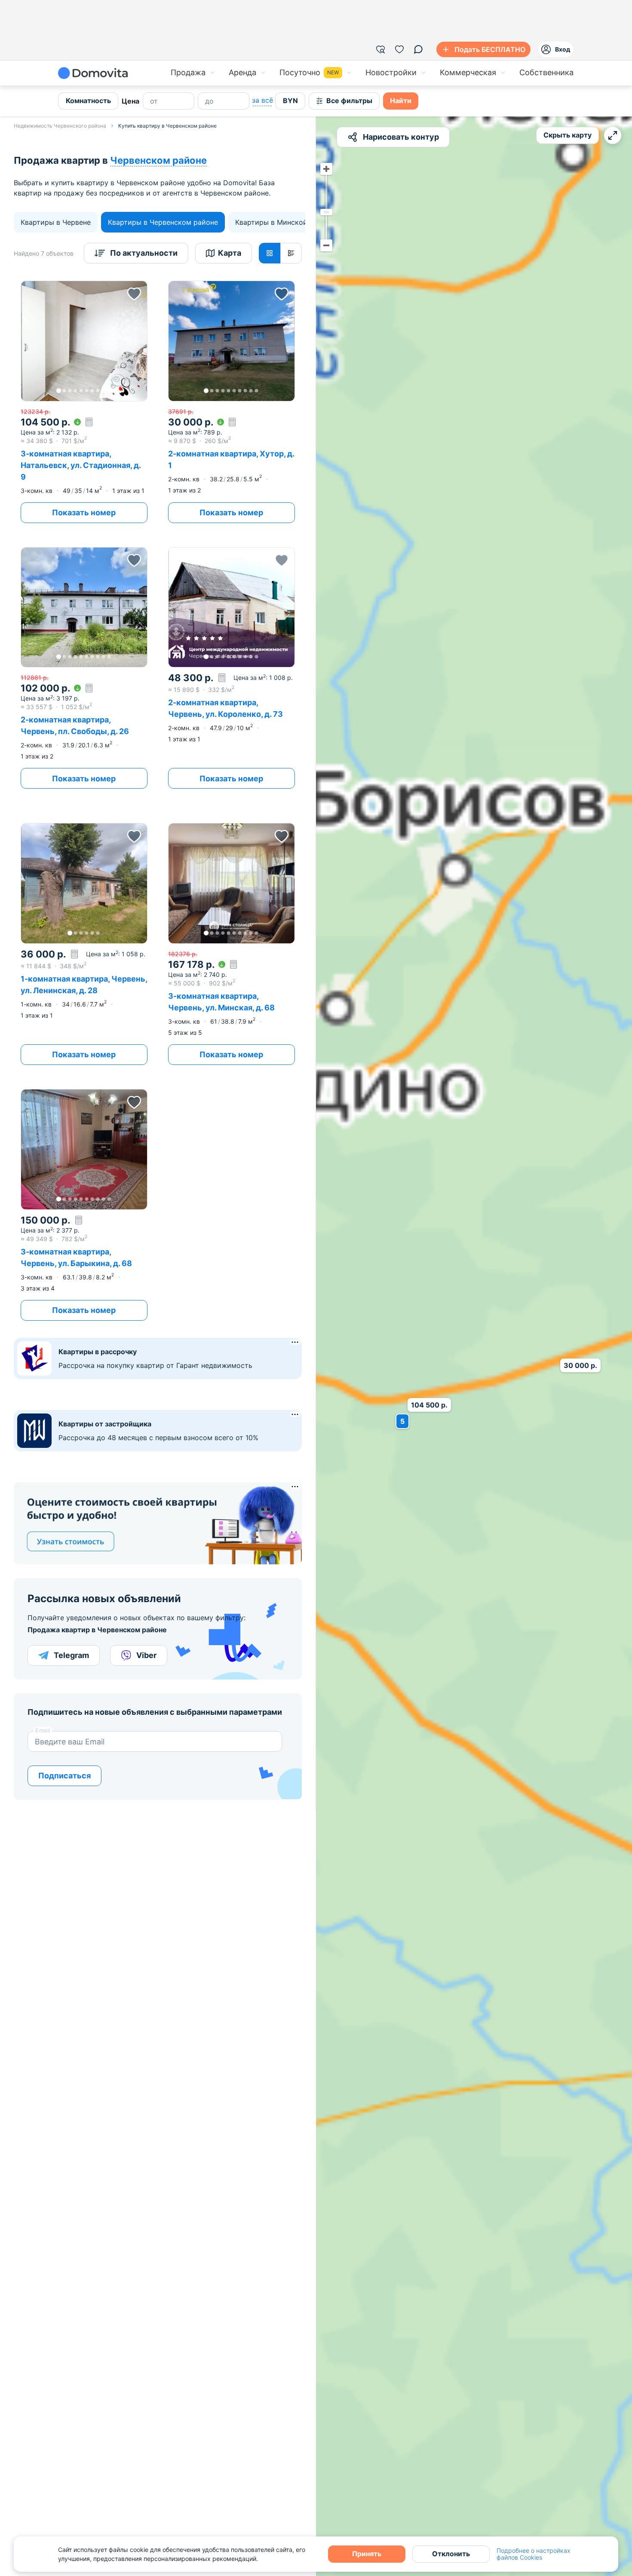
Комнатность (88, 101)
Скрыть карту (568, 135)
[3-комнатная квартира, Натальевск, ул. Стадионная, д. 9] (84, 402)
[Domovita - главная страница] (93, 73)
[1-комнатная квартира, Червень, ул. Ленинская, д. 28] (84, 944)
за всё (262, 100)
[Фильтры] (380, 49)
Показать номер (84, 512)
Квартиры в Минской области (286, 222)
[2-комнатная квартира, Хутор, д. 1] (232, 402)
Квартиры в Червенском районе (163, 222)
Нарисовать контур (401, 137)
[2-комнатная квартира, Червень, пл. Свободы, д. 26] (84, 668)
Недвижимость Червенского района (60, 126)
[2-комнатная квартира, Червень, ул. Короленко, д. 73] (232, 668)
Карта (230, 253)
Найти (401, 101)
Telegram (71, 1655)
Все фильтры (349, 101)
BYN (290, 101)
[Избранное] (399, 49)
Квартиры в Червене (56, 222)
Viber (146, 1655)
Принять (367, 2554)
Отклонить (451, 2554)
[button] (84, 341)
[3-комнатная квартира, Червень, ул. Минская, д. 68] (232, 944)
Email (43, 1730)
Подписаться (64, 1776)
